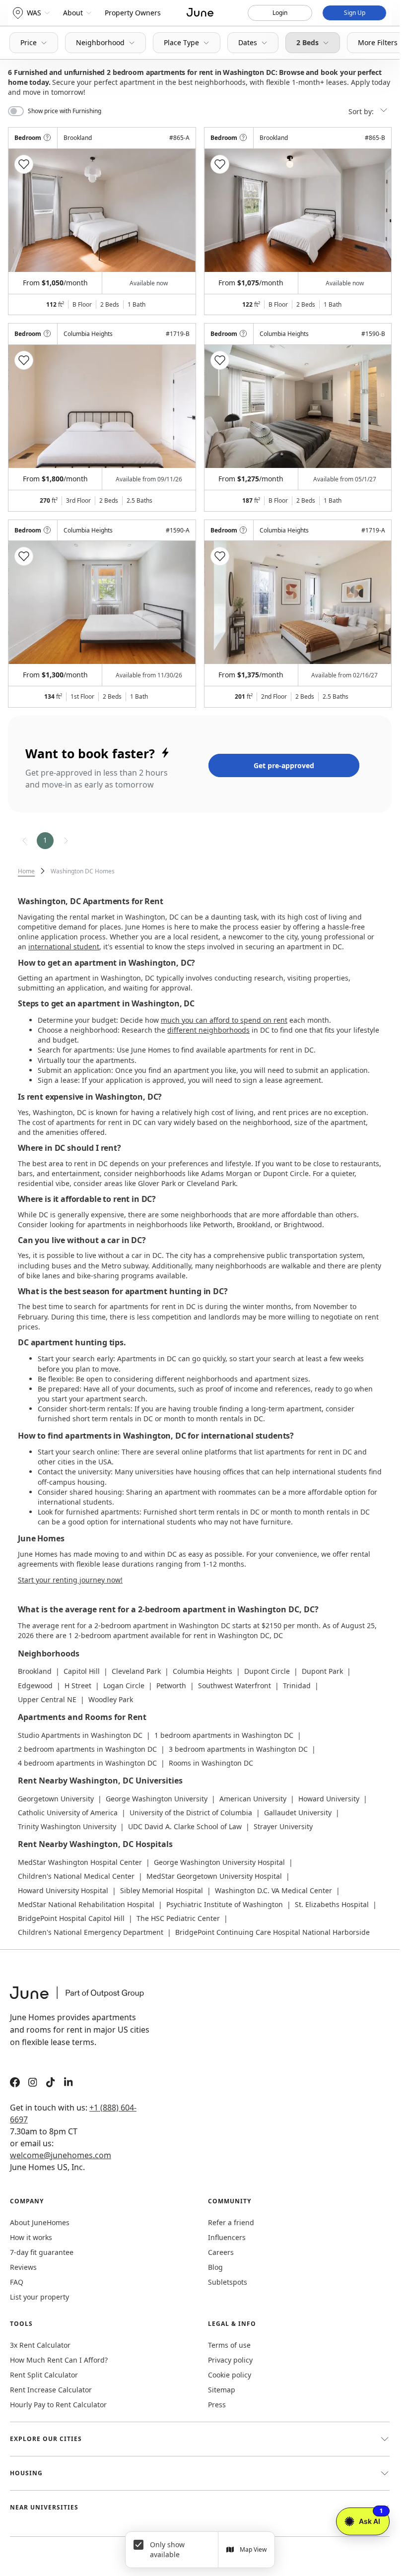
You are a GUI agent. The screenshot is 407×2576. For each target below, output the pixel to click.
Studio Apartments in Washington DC (80, 1735)
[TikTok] (51, 2083)
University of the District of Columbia (191, 1813)
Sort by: (362, 111)
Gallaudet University (298, 1813)
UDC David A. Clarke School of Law (185, 1826)
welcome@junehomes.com (61, 2155)
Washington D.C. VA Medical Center (273, 1890)
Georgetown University (56, 1799)
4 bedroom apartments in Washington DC (87, 1763)
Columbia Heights (203, 1671)
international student (64, 947)
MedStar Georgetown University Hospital (214, 1876)
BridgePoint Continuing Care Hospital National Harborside (272, 1932)
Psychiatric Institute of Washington (225, 1904)
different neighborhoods (208, 1030)
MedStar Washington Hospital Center (80, 1862)
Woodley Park (111, 1699)
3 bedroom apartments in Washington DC (238, 1749)
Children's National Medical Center (76, 1876)
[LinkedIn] (68, 2083)
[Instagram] (33, 2083)
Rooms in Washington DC (211, 1763)
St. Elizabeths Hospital (332, 1904)
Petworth (171, 1685)
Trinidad (297, 1685)
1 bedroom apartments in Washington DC (224, 1735)
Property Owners (133, 13)
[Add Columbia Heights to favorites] (24, 360)
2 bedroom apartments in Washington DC (87, 1749)
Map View (253, 2549)
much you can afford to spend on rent (224, 1020)
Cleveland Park (136, 1671)
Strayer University (283, 1826)
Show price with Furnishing (65, 111)
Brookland (35, 1671)
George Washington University (157, 1799)
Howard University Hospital (63, 1890)
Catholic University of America (68, 1813)
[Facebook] (15, 2083)
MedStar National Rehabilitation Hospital (86, 1904)
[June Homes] (82, 1999)
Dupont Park (322, 1671)
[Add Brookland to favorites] (24, 164)
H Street (78, 1685)
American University (253, 1799)
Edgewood (35, 1685)
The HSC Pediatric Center (178, 1918)
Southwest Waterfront (235, 1685)
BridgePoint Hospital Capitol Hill (71, 1918)
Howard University (329, 1799)
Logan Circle (124, 1685)
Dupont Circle (267, 1671)
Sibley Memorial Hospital (162, 1890)
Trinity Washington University (67, 1826)
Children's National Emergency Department (91, 1932)
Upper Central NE (47, 1699)
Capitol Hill (82, 1671)
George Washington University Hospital (219, 1862)
